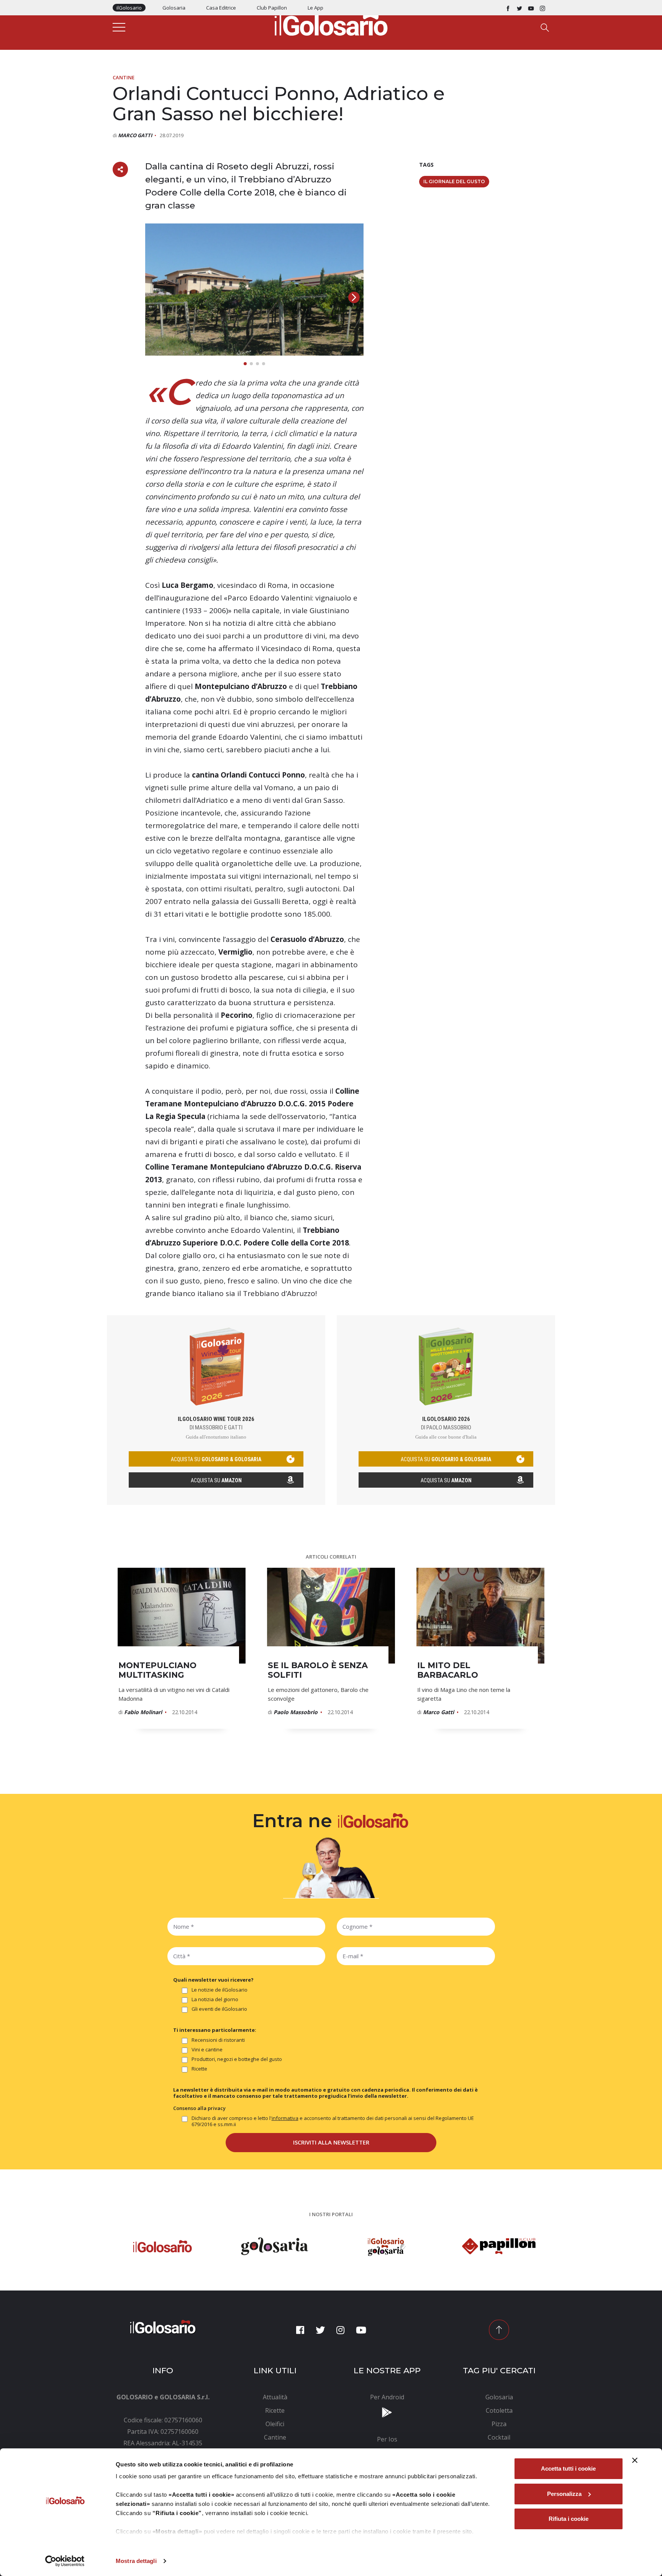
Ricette (199, 2069)
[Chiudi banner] (635, 2460)
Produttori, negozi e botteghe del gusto (237, 2059)
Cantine (124, 77)
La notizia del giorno (215, 1999)
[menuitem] (275, 2397)
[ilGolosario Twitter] (519, 8)
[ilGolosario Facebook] (508, 8)
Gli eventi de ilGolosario (219, 2009)
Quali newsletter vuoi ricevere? (213, 1980)
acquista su (216, 1459)
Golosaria (174, 8)
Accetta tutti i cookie (568, 2469)
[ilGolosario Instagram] (542, 8)
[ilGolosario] (331, 23)
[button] (354, 297)
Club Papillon (272, 8)
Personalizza (564, 2494)
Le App (315, 8)
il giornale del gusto (454, 181)
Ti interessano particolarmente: (215, 2030)
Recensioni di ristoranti (218, 2040)
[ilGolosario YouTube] (531, 8)
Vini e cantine (207, 2050)
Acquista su (216, 1480)
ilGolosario (129, 8)
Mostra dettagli (136, 2561)
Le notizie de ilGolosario (220, 1990)
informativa (285, 2118)
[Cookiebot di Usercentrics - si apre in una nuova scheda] (65, 2561)
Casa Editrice (221, 8)
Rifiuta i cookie (569, 2519)
